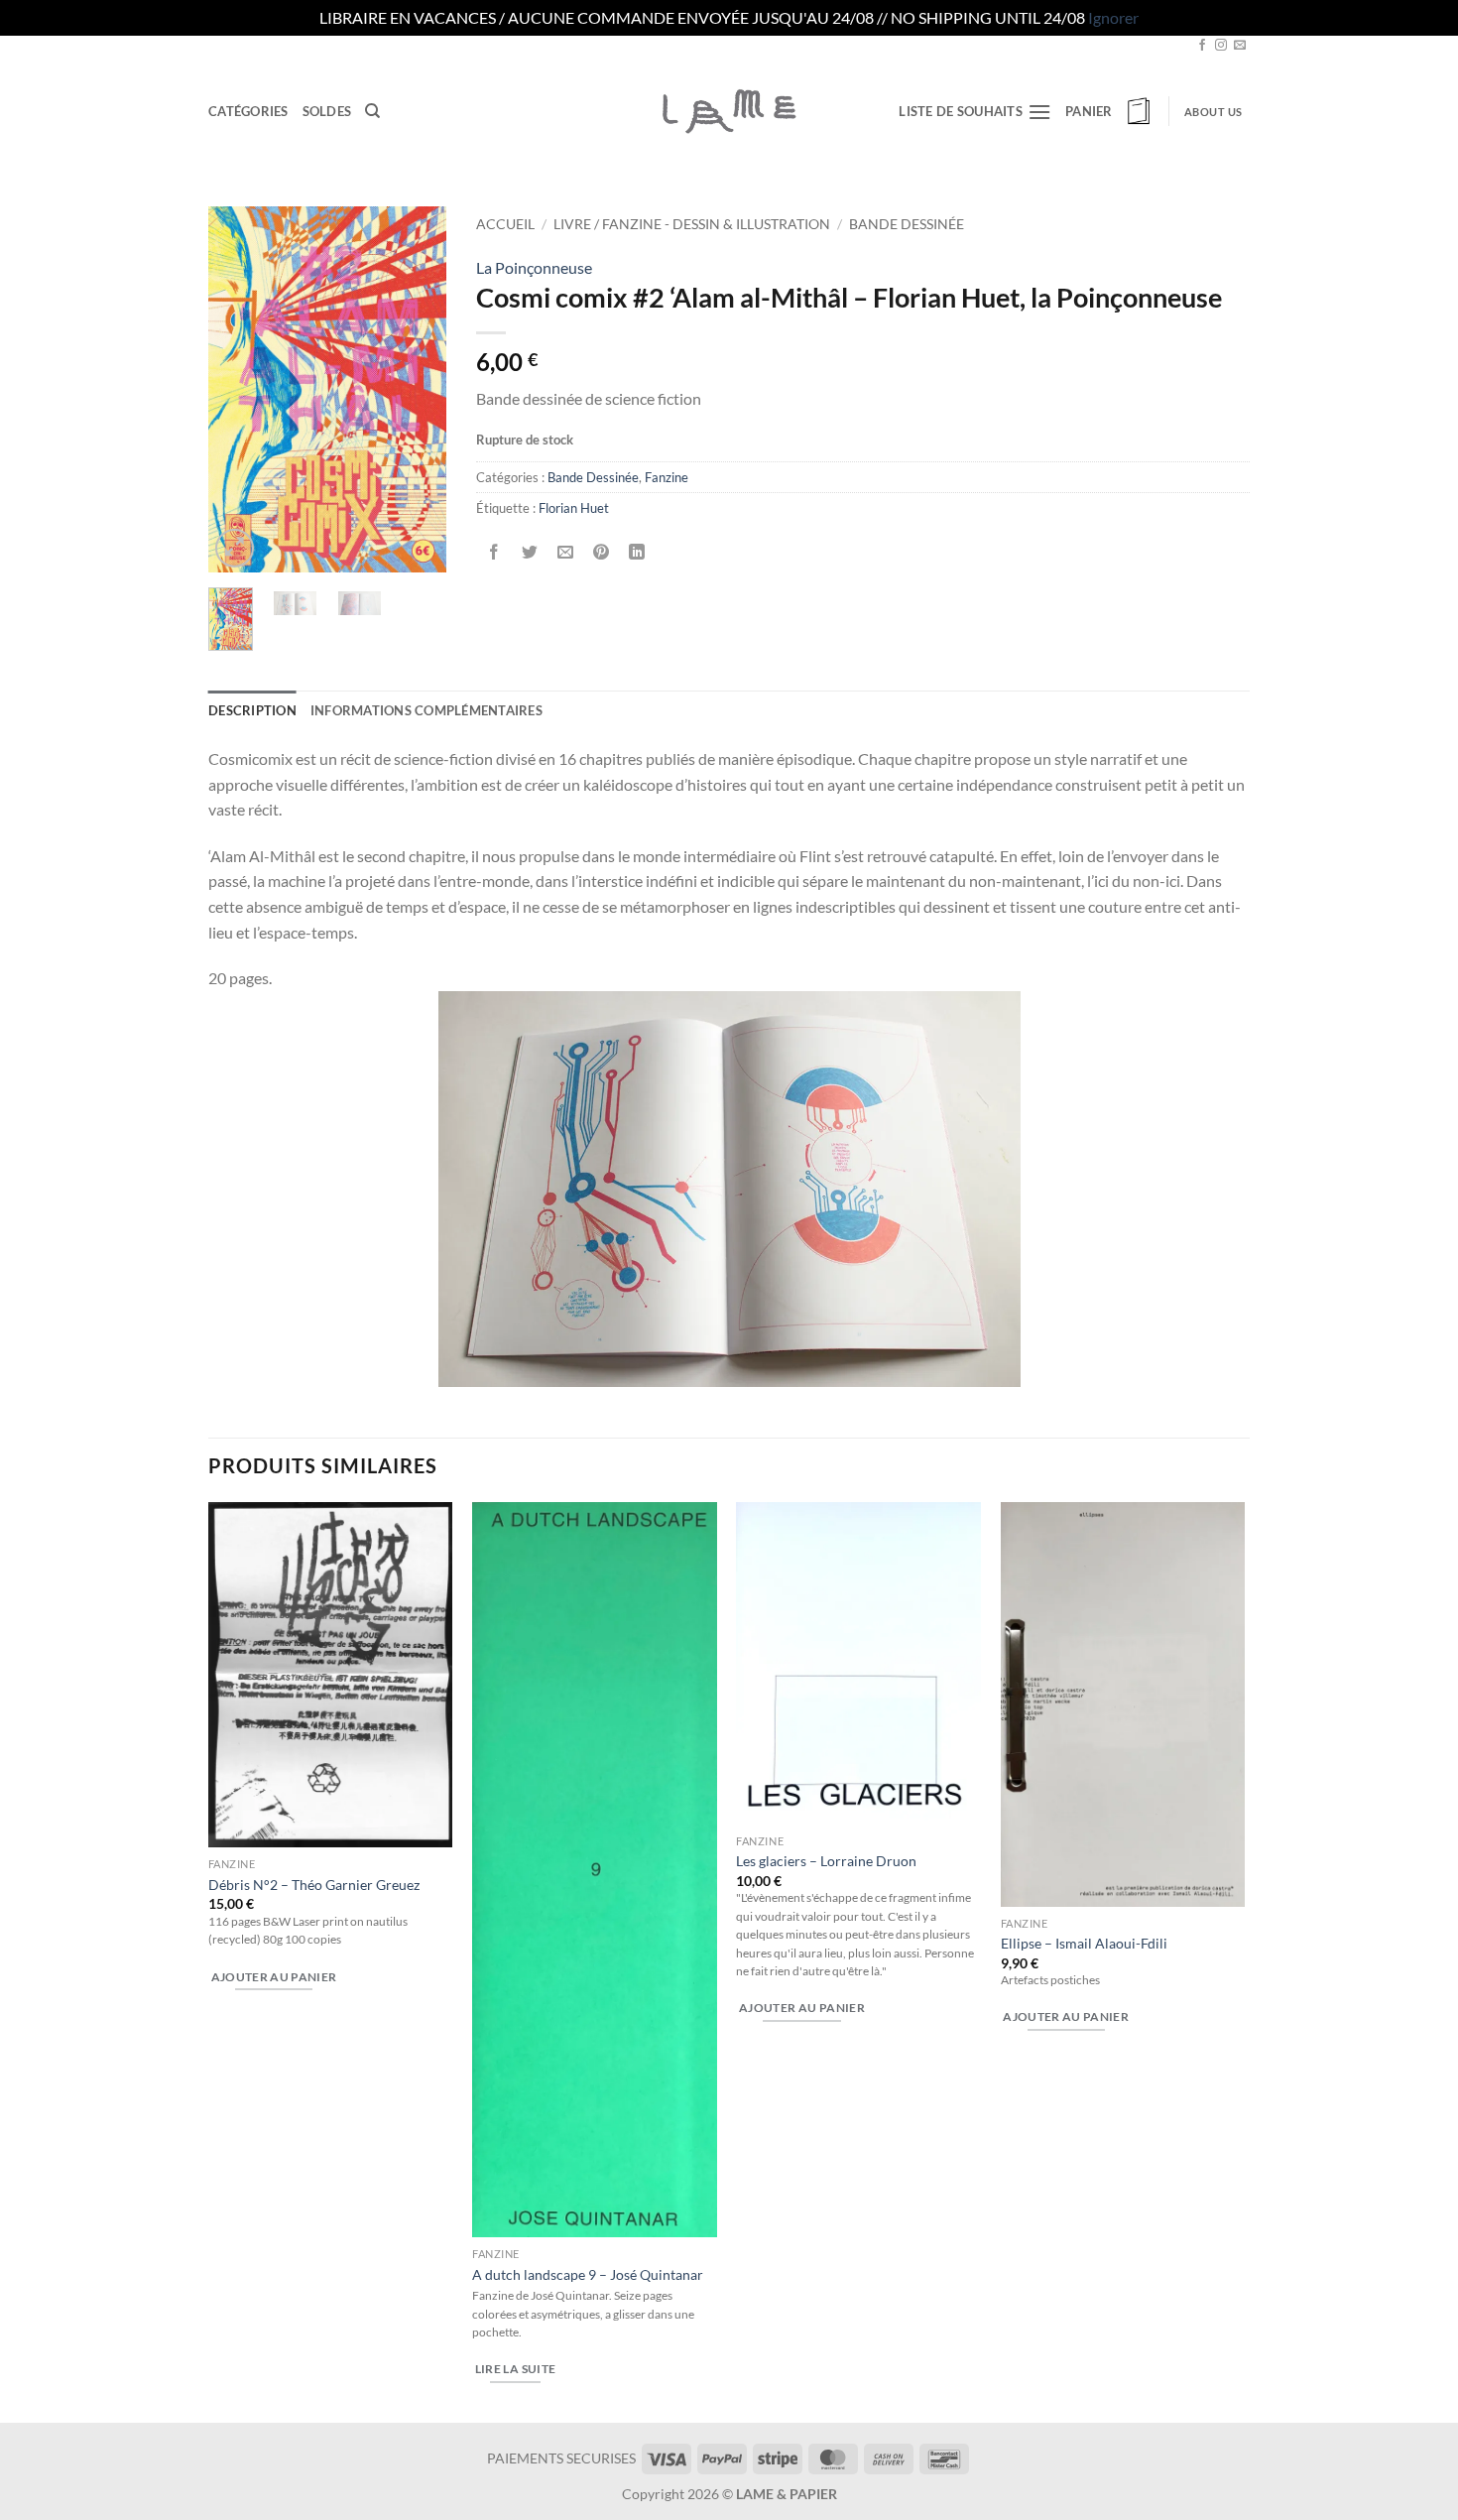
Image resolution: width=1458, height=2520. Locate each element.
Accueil (505, 224)
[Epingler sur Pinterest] (602, 552)
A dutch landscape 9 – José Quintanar (588, 2274)
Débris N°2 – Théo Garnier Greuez (314, 1885)
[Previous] (238, 389)
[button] (1110, 111)
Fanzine (667, 477)
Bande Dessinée (907, 224)
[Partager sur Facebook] (494, 552)
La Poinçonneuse (534, 267)
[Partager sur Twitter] (530, 552)
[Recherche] (372, 111)
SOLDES (327, 111)
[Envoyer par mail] (566, 552)
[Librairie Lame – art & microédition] (729, 111)
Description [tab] (252, 710)
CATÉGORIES (248, 111)
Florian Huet (574, 508)
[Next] (417, 389)
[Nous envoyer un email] (1240, 46)
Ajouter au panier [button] (274, 1977)
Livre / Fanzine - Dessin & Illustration (692, 224)
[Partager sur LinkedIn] (637, 552)
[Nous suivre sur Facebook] (1202, 46)
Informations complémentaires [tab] (426, 710)
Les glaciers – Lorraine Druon (826, 1861)
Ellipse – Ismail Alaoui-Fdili (1084, 1943)
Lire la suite (516, 2369)
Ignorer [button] (1113, 17)
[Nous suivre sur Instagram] (1221, 46)
